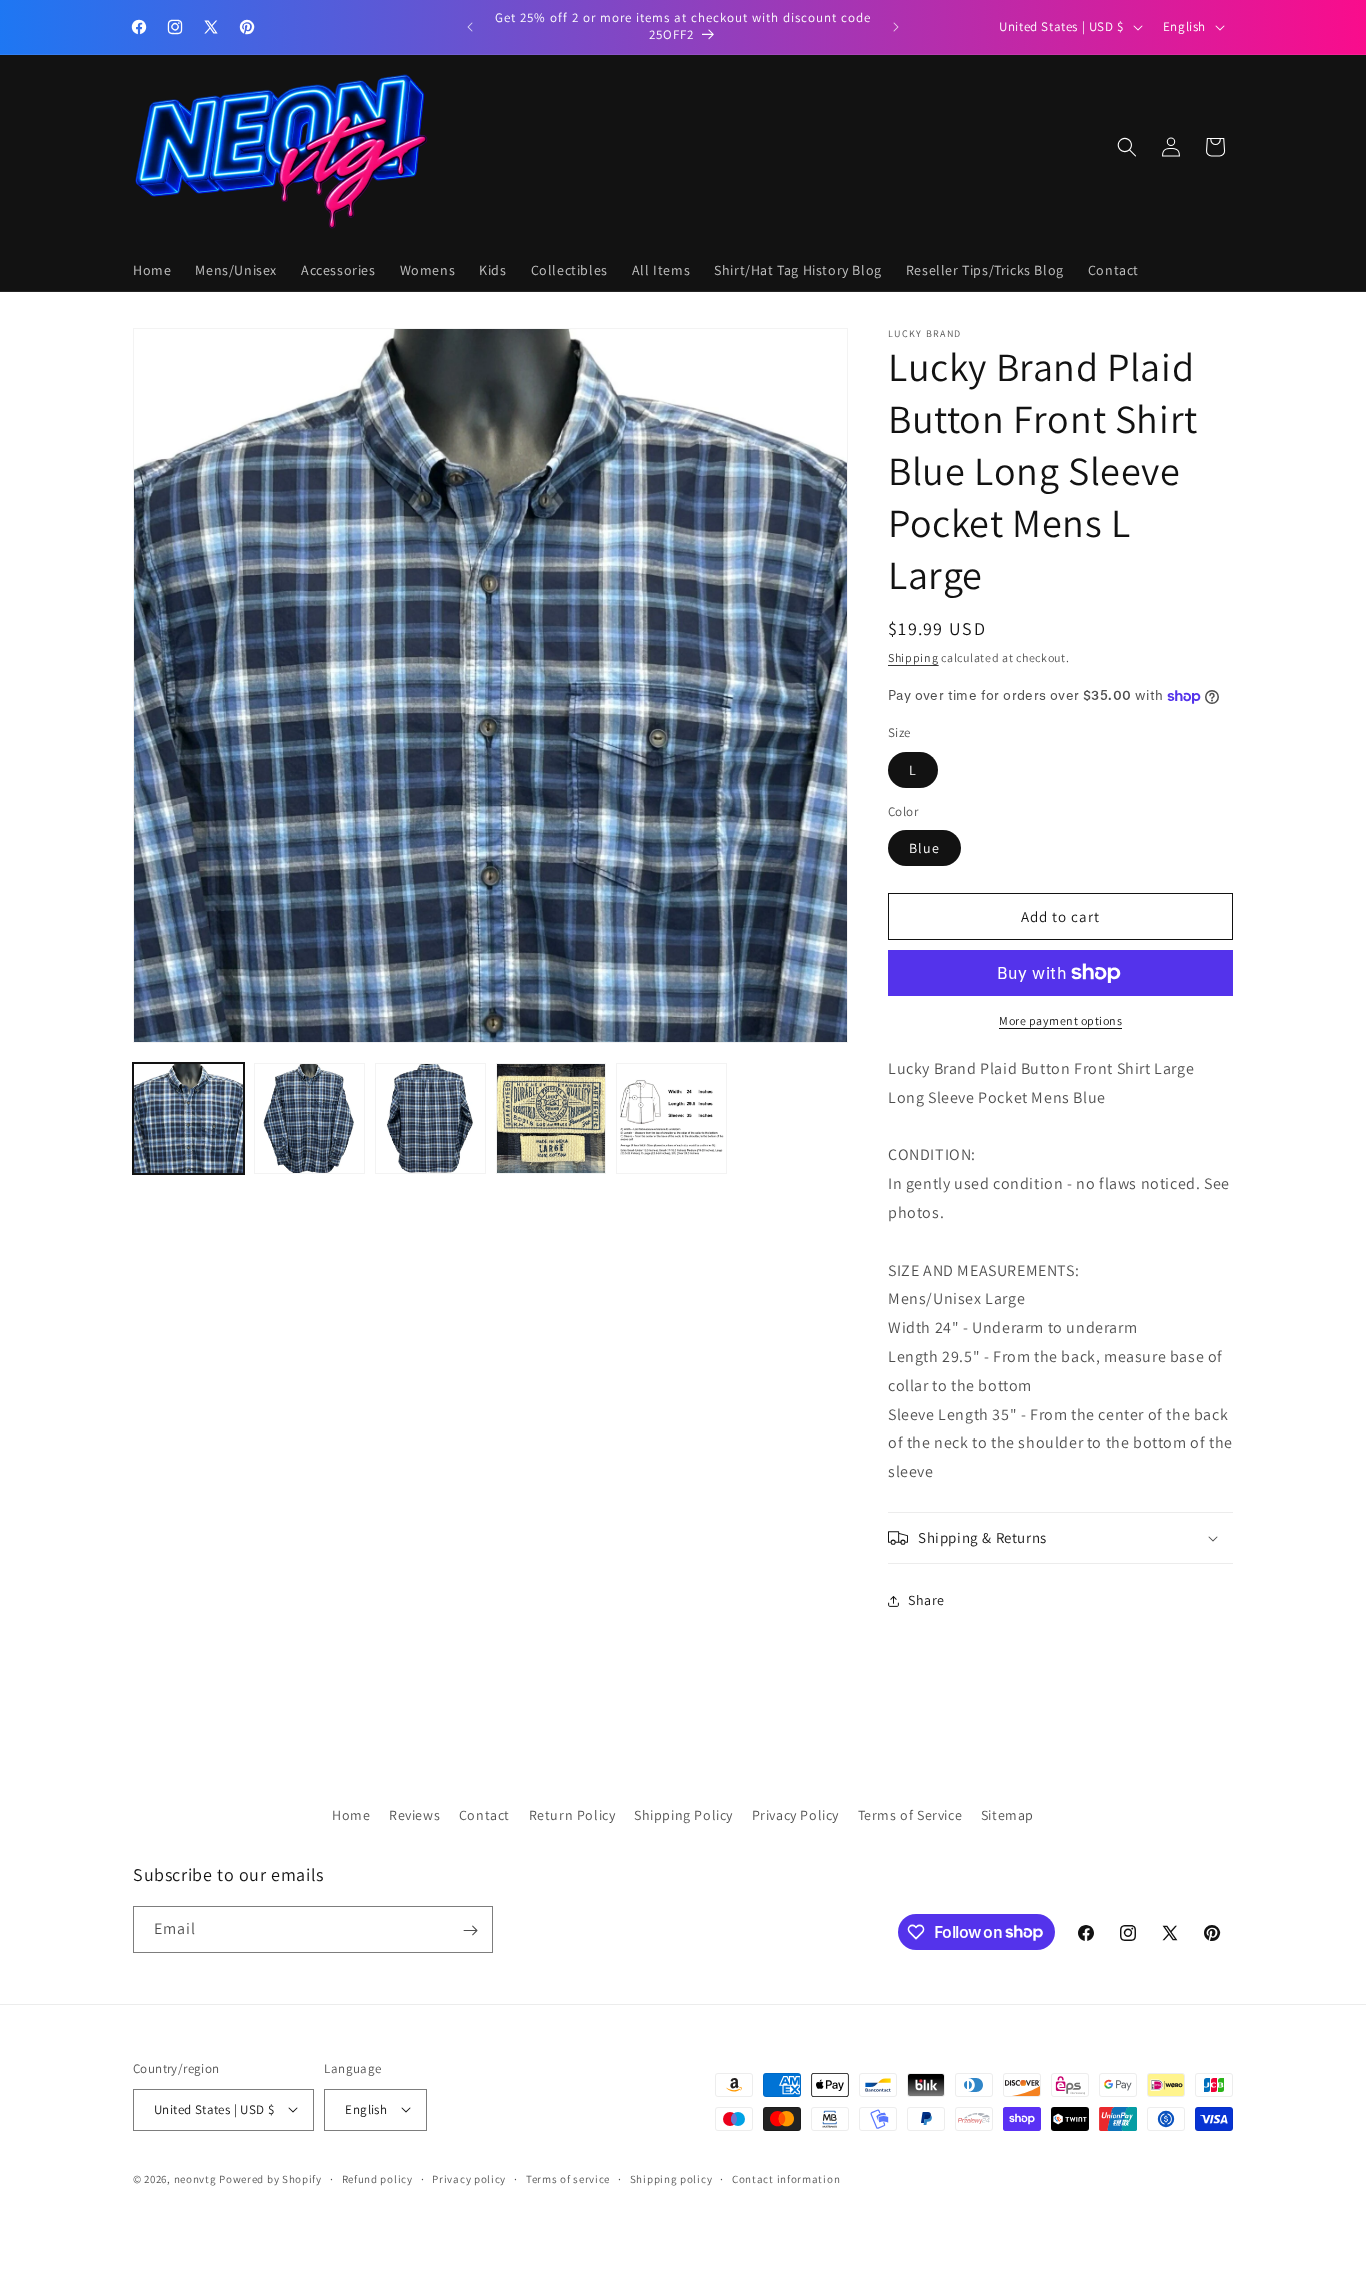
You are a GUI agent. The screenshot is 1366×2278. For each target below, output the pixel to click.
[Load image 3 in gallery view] (430, 1118)
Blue (924, 848)
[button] (1127, 147)
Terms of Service (910, 1815)
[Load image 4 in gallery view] (551, 1118)
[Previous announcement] (470, 27)
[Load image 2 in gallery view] (309, 1118)
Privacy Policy (795, 1815)
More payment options (1060, 1020)
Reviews (414, 1815)
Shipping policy (671, 2179)
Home (351, 1815)
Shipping (913, 657)
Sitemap (1007, 1815)
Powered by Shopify (270, 2179)
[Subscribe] (470, 1930)
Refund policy (377, 2179)
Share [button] (926, 1600)
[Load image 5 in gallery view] (671, 1118)
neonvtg (195, 2179)
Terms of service (568, 2179)
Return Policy (572, 1815)
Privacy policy (469, 2179)
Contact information (786, 2179)
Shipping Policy (683, 1815)
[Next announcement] (896, 27)
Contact (484, 1815)
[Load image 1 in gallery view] (188, 1118)
